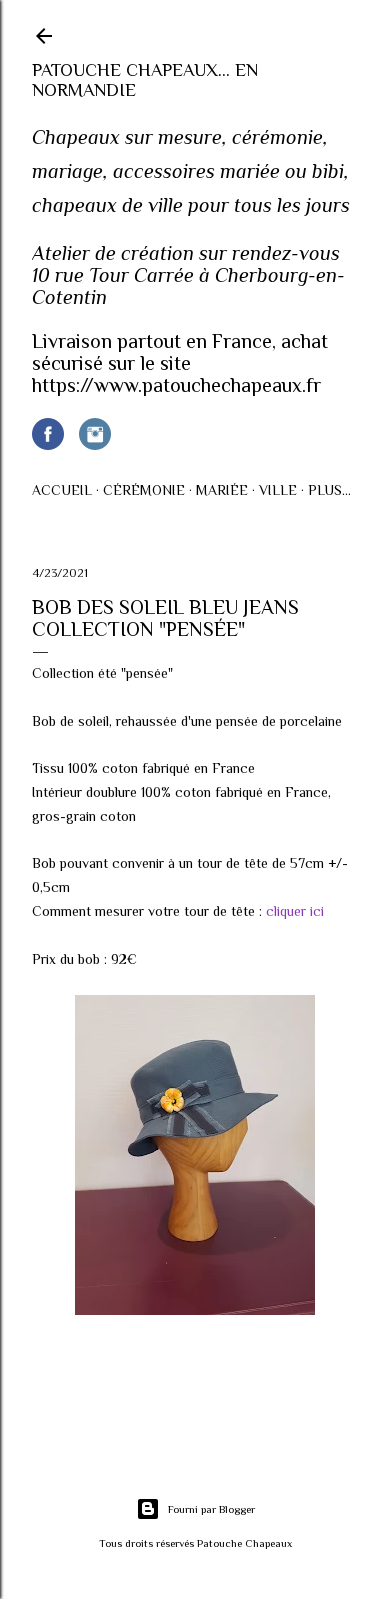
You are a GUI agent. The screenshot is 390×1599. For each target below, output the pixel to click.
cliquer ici (295, 911)
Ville (278, 490)
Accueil (62, 490)
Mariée (222, 490)
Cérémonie (144, 490)
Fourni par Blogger (211, 1509)
